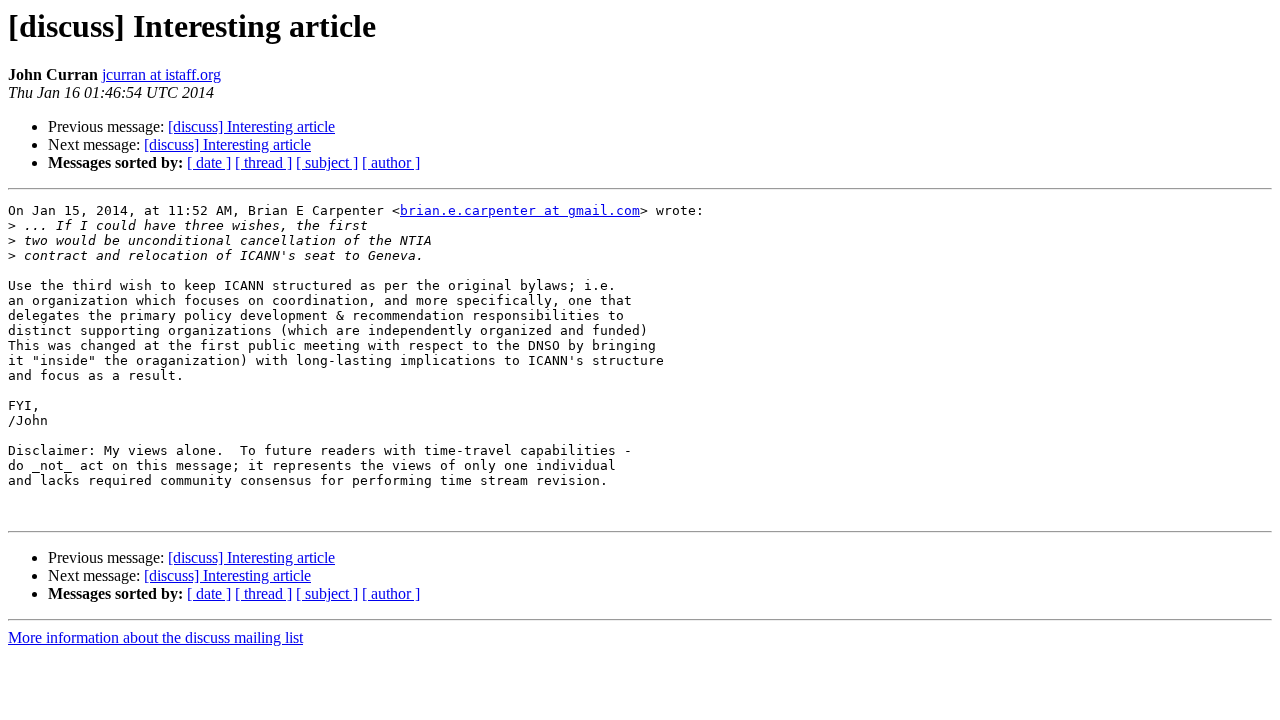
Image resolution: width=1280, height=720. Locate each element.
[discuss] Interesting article (251, 126)
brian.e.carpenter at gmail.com (520, 210)
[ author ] (391, 162)
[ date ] (209, 162)
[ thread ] (263, 162)
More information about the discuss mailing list (155, 637)
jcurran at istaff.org (161, 74)
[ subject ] (327, 162)
